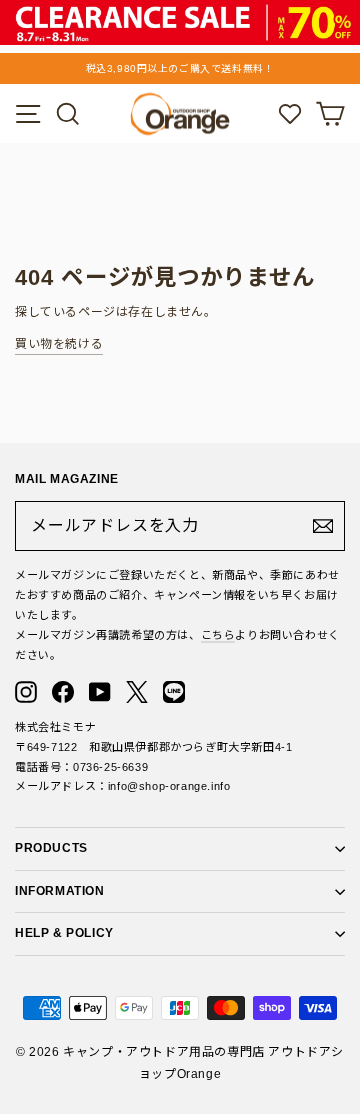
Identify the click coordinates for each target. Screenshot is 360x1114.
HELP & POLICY (64, 933)
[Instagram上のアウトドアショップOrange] (26, 692)
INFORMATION (60, 891)
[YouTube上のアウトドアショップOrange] (100, 692)
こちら (218, 635)
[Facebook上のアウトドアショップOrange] (63, 692)
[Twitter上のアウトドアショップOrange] (137, 692)
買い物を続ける (59, 344)
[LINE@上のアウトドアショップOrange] (174, 692)
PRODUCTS (51, 848)
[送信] (323, 526)
